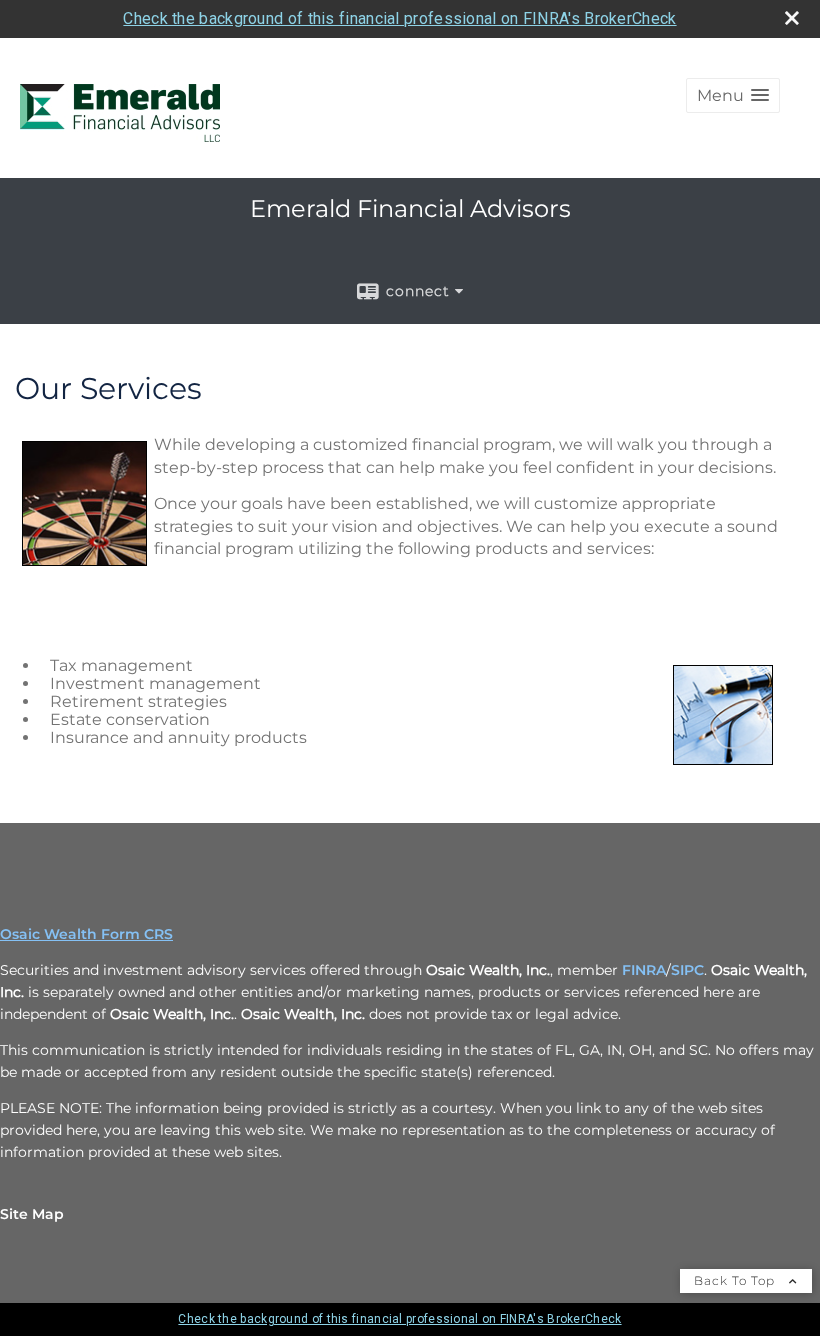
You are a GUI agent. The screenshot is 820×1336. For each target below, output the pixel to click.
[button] (733, 95)
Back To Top (736, 1280)
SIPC (687, 970)
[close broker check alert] (792, 18)
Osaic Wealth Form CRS (86, 934)
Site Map (32, 1214)
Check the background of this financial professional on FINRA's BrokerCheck (399, 18)
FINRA (644, 970)
